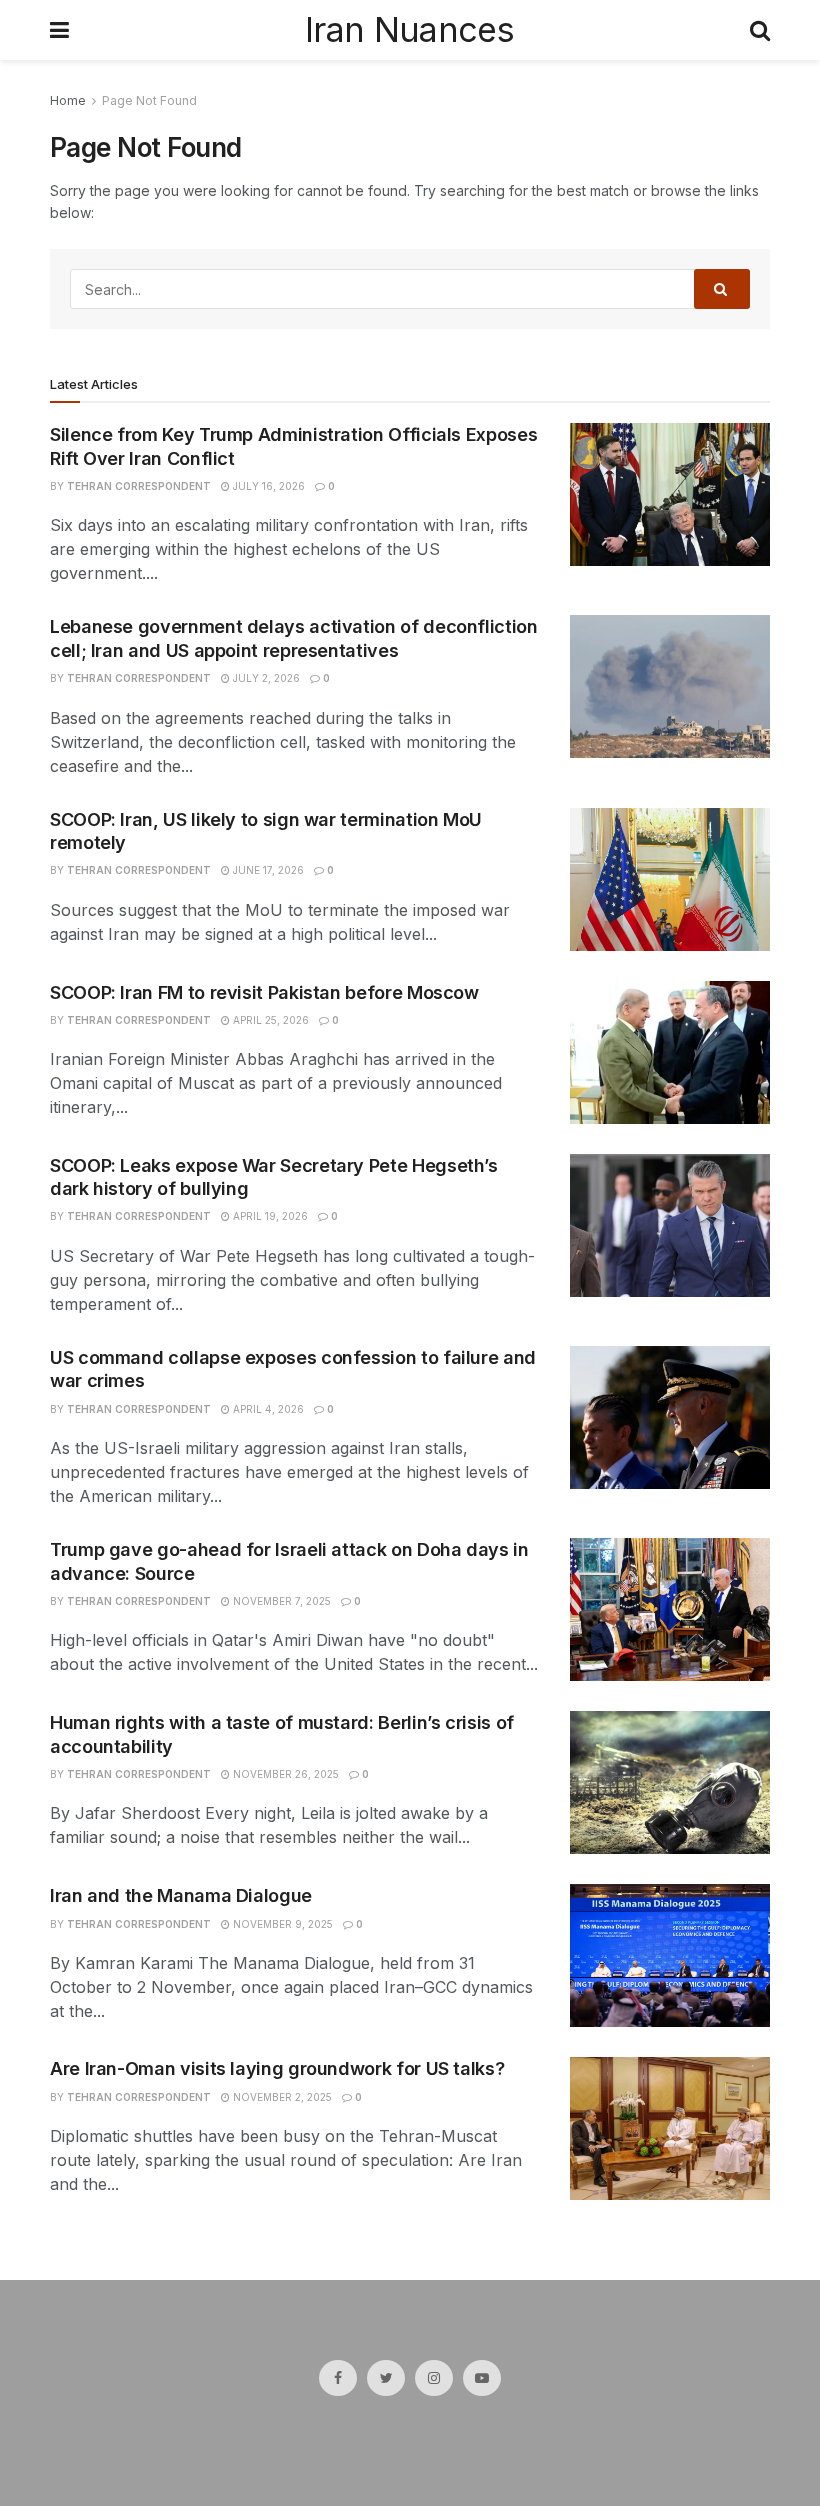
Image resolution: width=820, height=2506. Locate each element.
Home (68, 100)
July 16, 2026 (267, 486)
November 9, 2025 (281, 1924)
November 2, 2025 (281, 2097)
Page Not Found (149, 100)
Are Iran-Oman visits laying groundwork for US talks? (277, 2068)
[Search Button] (722, 289)
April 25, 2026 (269, 1020)
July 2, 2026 (265, 678)
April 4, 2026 (267, 1409)
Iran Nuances (409, 30)
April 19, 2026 (269, 1216)
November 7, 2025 (280, 1601)
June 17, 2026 (267, 870)
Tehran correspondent (139, 486)
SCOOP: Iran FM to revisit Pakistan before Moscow (264, 992)
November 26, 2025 (284, 1774)
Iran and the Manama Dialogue (181, 1895)
